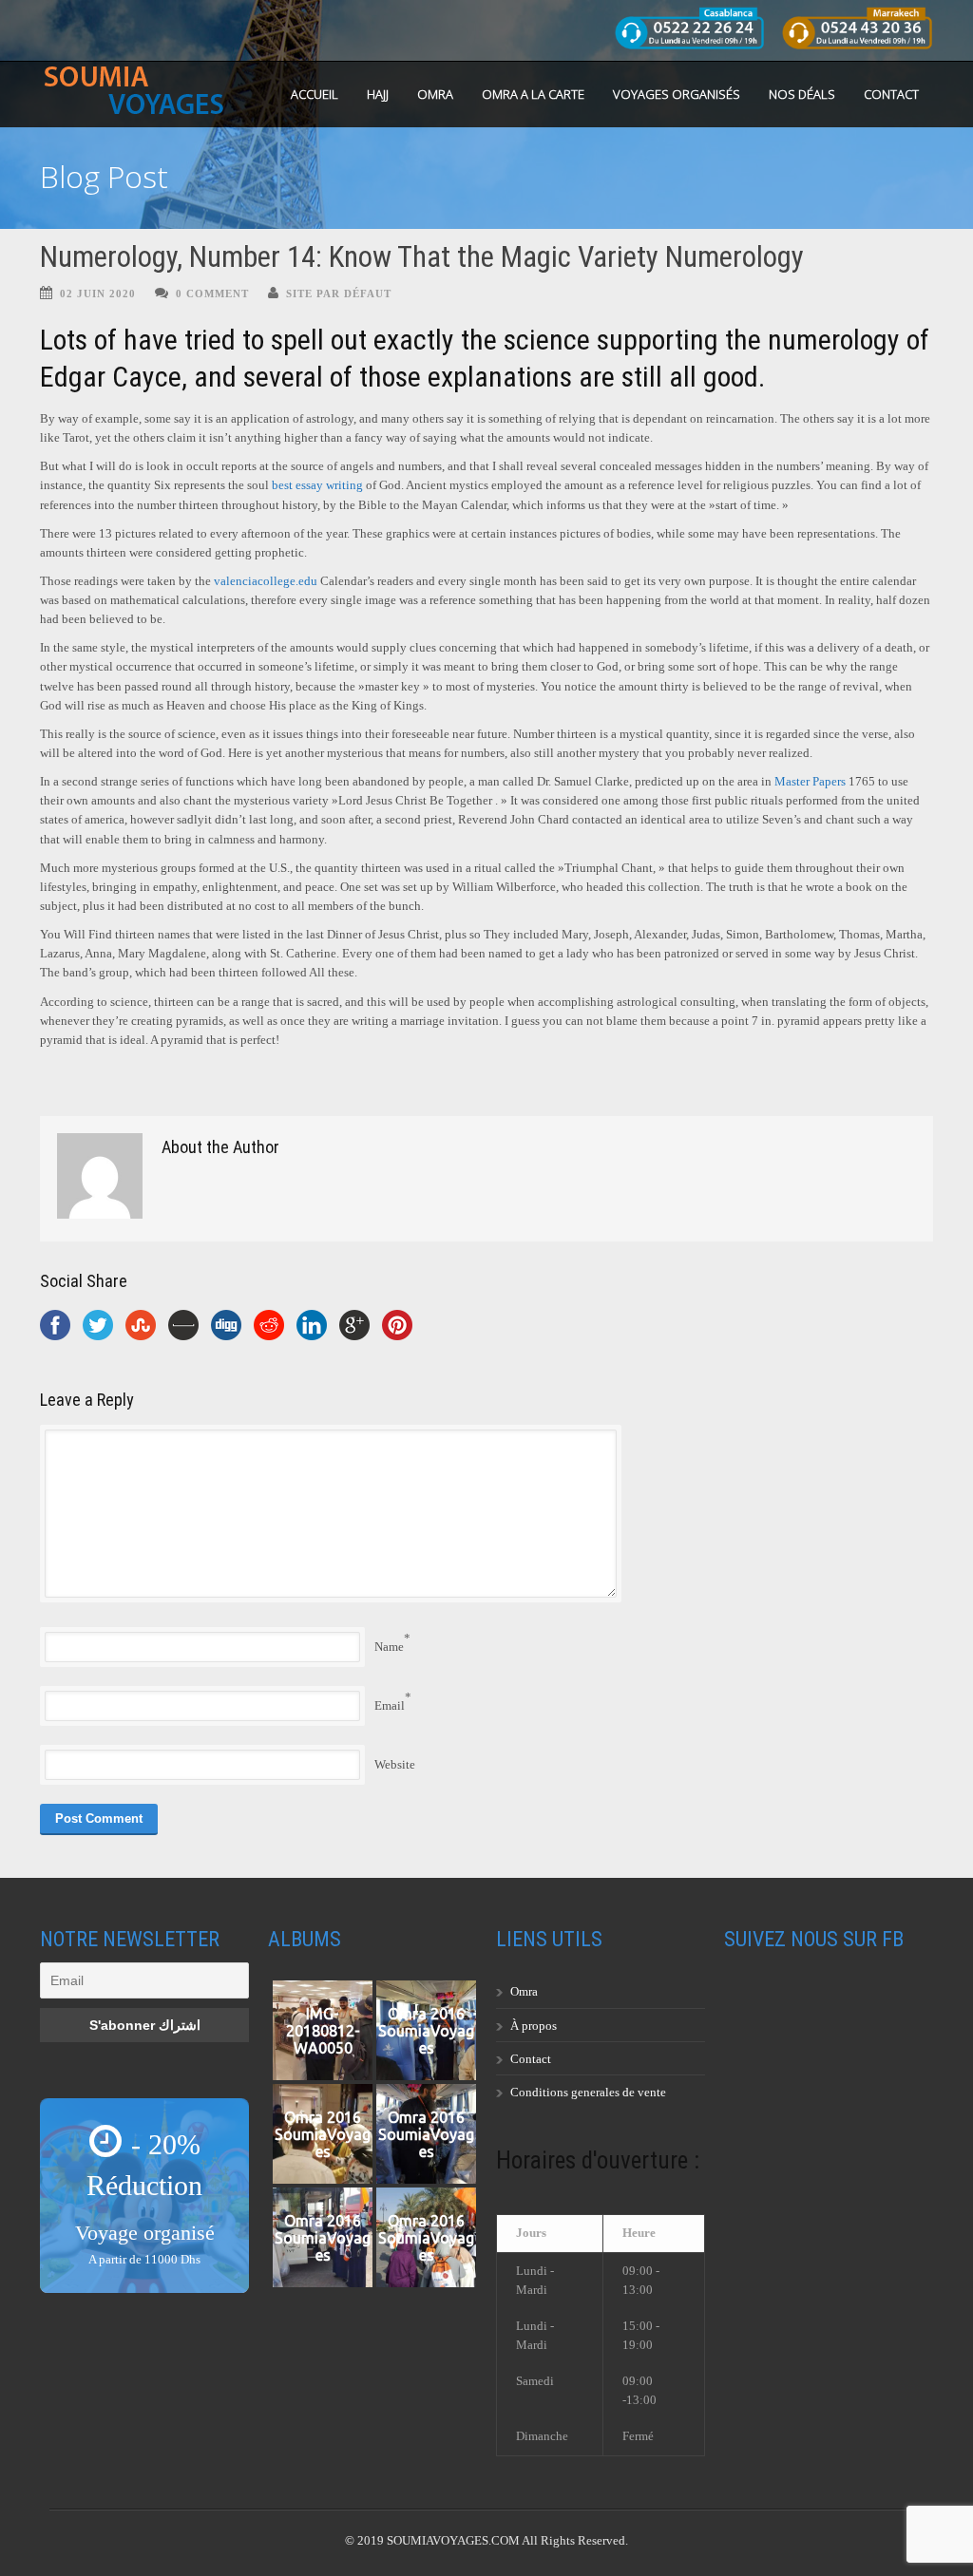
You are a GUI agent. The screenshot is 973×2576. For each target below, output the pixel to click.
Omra (524, 1991)
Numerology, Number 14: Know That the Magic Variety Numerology (422, 257)
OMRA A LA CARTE (533, 94)
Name (389, 1647)
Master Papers (810, 781)
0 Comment (212, 294)
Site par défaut (339, 294)
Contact (891, 94)
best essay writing (317, 485)
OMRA (435, 94)
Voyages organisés (677, 94)
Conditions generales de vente (588, 2092)
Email (390, 1705)
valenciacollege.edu (266, 581)
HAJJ (378, 94)
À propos (534, 2026)
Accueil (315, 94)
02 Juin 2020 (98, 294)
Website (395, 1764)
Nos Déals (802, 94)
